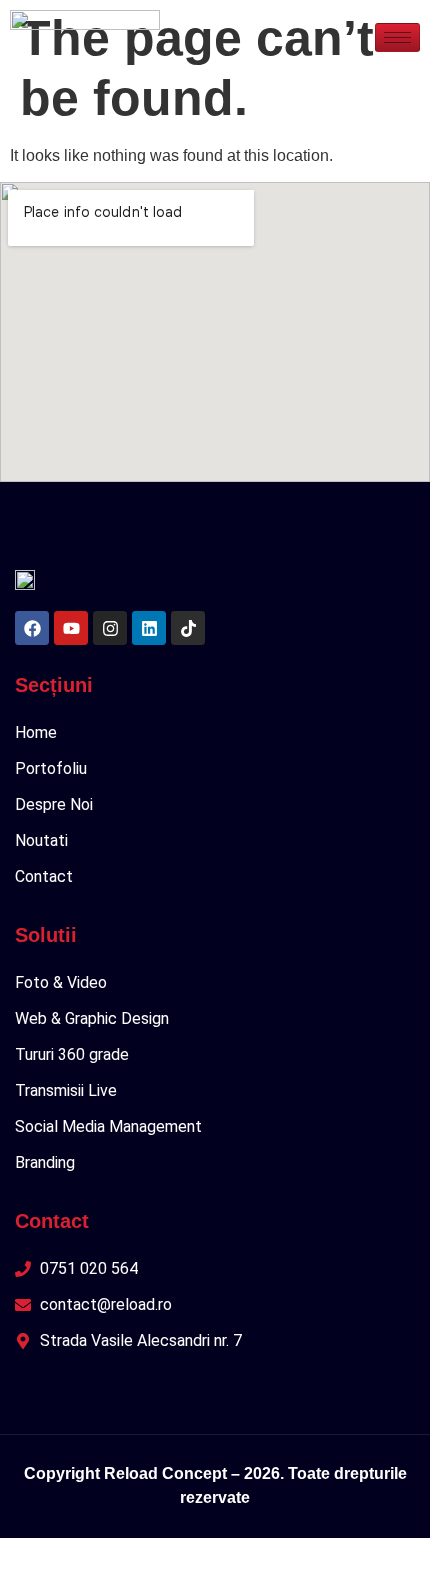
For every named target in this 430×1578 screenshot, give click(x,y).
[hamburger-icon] (397, 37)
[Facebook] (32, 628)
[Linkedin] (149, 628)
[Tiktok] (188, 628)
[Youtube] (71, 628)
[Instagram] (110, 628)
